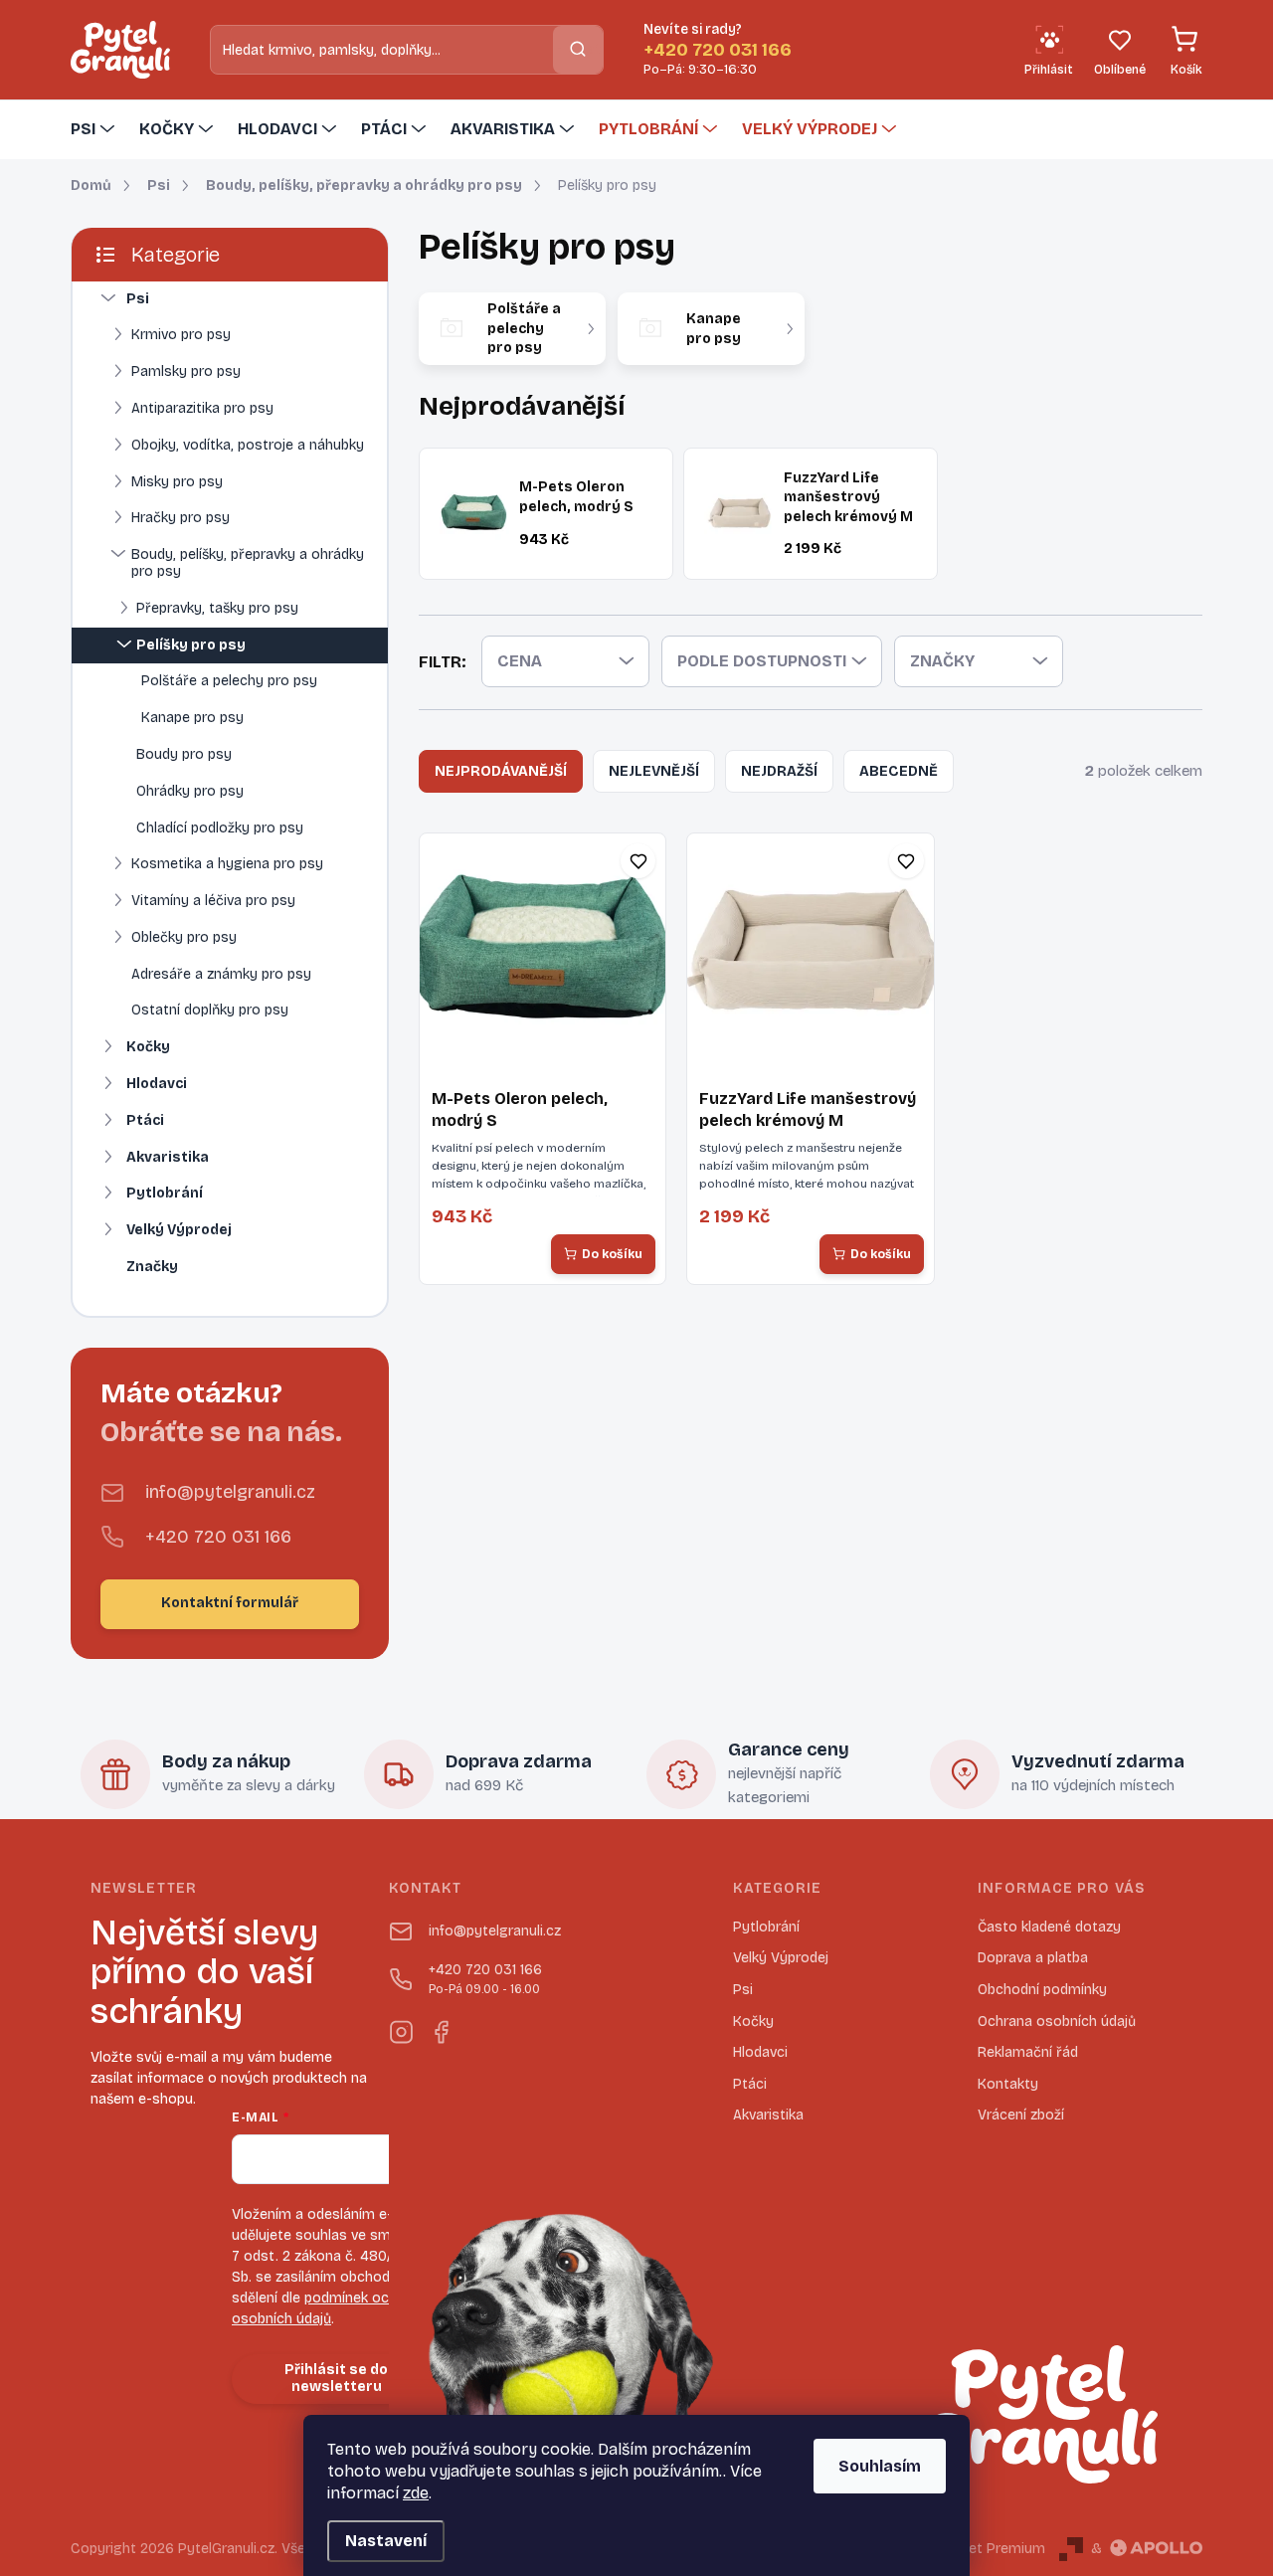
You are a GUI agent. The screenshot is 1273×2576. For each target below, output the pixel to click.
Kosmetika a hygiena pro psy (227, 864)
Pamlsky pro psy (186, 371)
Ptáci (145, 1120)
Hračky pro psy (181, 518)
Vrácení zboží (1021, 2115)
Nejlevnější (654, 771)
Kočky (148, 1047)
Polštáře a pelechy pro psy (229, 681)
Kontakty (1008, 2084)
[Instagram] (401, 2028)
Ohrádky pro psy (190, 791)
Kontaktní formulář (230, 1603)
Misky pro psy (177, 482)
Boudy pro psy (184, 754)
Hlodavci (157, 1084)
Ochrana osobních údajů (1057, 2022)
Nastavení (386, 2541)
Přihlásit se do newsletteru (336, 2378)
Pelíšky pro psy (191, 645)
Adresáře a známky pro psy (221, 974)
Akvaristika (168, 1157)
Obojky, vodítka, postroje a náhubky (248, 445)
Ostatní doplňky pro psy (210, 1010)
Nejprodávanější (501, 771)
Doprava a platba (1033, 1958)
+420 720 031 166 (218, 1537)
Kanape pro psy (192, 718)
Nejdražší (779, 771)
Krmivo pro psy (181, 335)
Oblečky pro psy (184, 937)
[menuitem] (95, 129)
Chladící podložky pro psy (220, 828)
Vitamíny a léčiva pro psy (213, 901)
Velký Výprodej (179, 1230)
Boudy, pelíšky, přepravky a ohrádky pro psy (248, 563)
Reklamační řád (1028, 2052)
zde (416, 2493)
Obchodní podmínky (1042, 1990)
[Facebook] (441, 2028)
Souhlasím (880, 2466)
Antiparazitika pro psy (202, 408)
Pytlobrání (165, 1193)
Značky (152, 1267)
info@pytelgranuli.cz (230, 1492)
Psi (138, 299)
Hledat (578, 49)
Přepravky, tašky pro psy (217, 608)
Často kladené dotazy (1049, 1927)
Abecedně (899, 771)
